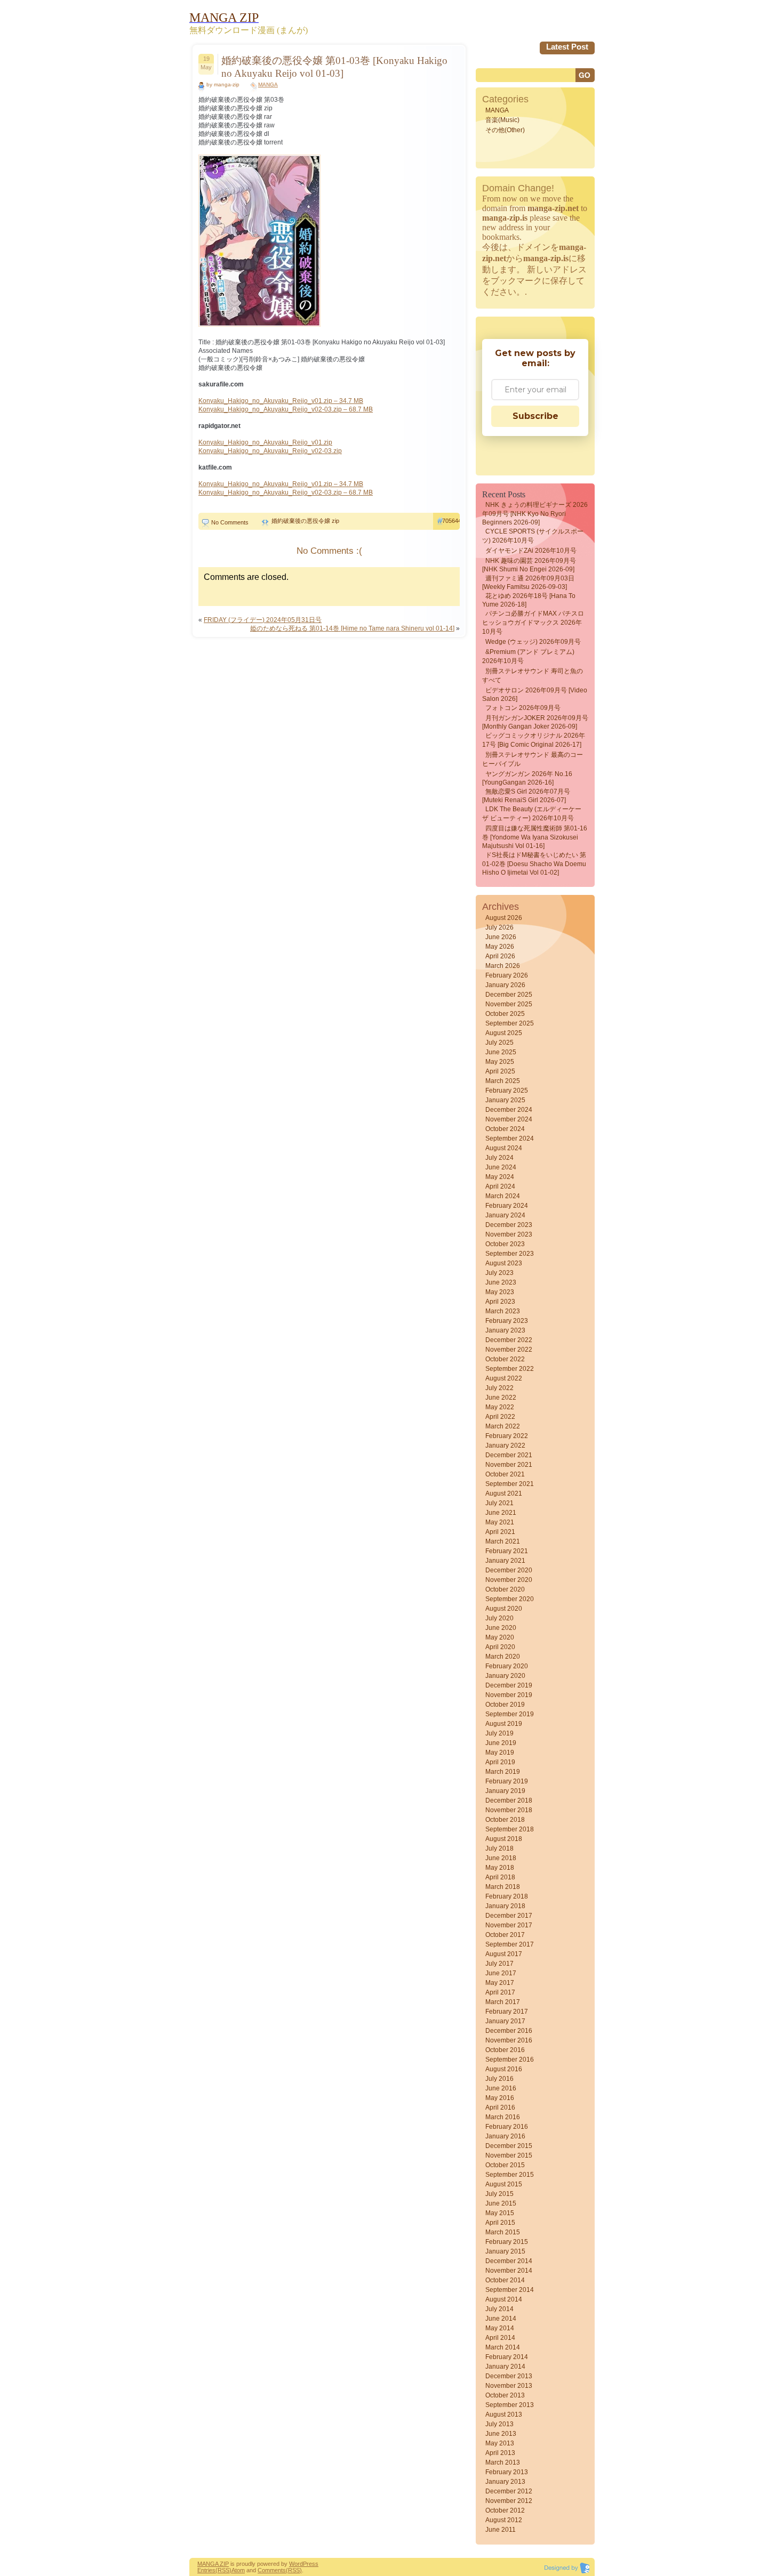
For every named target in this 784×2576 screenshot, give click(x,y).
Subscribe (535, 416)
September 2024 (510, 1138)
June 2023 (501, 1282)
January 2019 (505, 1791)
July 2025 (499, 1043)
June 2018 (501, 1858)
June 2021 (501, 1513)
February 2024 (507, 1206)
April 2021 (500, 1532)
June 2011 (501, 2530)
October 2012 (505, 2510)
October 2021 (505, 1474)
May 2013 (500, 2443)
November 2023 (509, 1234)
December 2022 (509, 1340)
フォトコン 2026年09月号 (523, 708)
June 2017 (501, 1973)
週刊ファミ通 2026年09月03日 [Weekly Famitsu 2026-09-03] (528, 583)
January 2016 (505, 2136)
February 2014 (507, 2357)
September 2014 (510, 2290)
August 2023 (504, 1263)
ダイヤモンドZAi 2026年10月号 (531, 551)
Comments (272, 2570)
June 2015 (501, 2203)
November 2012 (509, 2501)
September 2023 (510, 1254)
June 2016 (501, 2088)
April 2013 (500, 2453)
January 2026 (505, 985)
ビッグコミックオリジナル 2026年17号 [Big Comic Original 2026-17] (534, 740)
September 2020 (510, 1599)
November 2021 (509, 1465)
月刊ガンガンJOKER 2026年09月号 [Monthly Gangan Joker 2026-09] (535, 722)
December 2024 (509, 1110)
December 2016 (509, 2031)
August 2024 (504, 1148)
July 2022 (499, 1388)
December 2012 (509, 2491)
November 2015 (509, 2155)
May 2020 (500, 1637)
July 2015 (499, 2194)
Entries (206, 2570)
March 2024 (503, 1196)
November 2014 (509, 2271)
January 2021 (505, 1561)
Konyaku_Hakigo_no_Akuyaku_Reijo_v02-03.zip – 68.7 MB (286, 409)
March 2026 (503, 966)
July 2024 (499, 1158)
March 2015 (503, 2232)
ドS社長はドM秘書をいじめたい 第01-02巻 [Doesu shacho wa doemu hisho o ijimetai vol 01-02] (534, 864)
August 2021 (504, 1493)
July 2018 (499, 1848)
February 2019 (507, 1781)
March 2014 (503, 2347)
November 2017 (509, 1925)
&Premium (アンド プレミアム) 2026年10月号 (528, 656)
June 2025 (501, 1052)
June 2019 (501, 1743)
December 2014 (509, 2261)
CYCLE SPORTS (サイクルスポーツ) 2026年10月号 (533, 536)
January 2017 (505, 2021)
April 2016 (500, 2107)
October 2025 (505, 1014)
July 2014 (499, 2309)
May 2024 (500, 1177)
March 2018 (503, 1887)
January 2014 (505, 2367)
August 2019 (504, 1724)
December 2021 (509, 1455)
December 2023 (509, 1225)
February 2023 (507, 1321)
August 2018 (504, 1839)
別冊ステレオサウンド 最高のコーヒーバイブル (533, 759)
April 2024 (500, 1186)
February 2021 (507, 1551)
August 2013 (504, 2415)
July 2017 (499, 1964)
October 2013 (505, 2395)
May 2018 (500, 1868)
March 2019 (503, 1772)
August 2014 (504, 2299)
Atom (238, 2570)
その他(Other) (505, 130)
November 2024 (509, 1119)
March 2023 (503, 1311)
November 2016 (509, 2040)
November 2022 (509, 1350)
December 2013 (509, 2376)
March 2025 (503, 1081)
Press (311, 2564)
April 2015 (500, 2223)
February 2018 (507, 1896)
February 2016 (507, 2127)
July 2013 (499, 2424)
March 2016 (503, 2117)
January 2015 (505, 2251)
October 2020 (505, 1589)
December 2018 (509, 1800)
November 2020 (509, 1580)
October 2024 (505, 1129)
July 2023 (499, 1273)
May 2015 (500, 2213)
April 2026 (500, 956)
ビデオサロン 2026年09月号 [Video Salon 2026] (535, 695)
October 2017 (505, 1935)
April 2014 (500, 2338)
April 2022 (500, 1417)
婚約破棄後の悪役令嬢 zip (305, 521)
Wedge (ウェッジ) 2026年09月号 (533, 642)
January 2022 (505, 1446)
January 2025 (505, 1100)
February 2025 (507, 1091)
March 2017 (503, 2002)
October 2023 (505, 1244)
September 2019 (510, 1714)
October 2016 (505, 2050)
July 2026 (499, 927)
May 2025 (500, 1062)
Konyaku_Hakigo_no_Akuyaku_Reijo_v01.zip (265, 442)
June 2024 (501, 1167)
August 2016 (504, 2069)
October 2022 (505, 1359)
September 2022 (510, 1369)
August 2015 (504, 2184)
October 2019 (505, 1705)
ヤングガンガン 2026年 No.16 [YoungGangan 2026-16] (527, 778)
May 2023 (500, 1292)
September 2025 (510, 1023)
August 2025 (504, 1033)
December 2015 (509, 2146)
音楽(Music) (502, 120)
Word (296, 2564)
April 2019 (500, 1762)
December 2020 (509, 1570)
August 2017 (504, 1954)
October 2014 (505, 2280)
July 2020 (499, 1618)
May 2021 (500, 1522)
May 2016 (500, 2098)
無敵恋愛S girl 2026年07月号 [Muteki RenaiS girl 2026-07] (526, 796)
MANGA (268, 84)
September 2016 (510, 2060)
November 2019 (509, 1695)
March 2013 (503, 2462)
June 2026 (501, 937)
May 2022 (500, 1407)
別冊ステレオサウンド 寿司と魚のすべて (533, 676)
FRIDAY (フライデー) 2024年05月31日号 (263, 620)
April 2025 (500, 1071)
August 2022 (504, 1378)
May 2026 (500, 947)
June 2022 (501, 1398)
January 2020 (505, 1676)
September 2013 (510, 2405)
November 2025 (509, 1004)
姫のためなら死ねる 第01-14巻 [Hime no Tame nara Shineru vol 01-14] (352, 628)
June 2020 (501, 1628)
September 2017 (510, 1944)
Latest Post (567, 47)
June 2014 (501, 2319)
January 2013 (505, 2482)
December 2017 (509, 1916)
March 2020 (503, 1657)
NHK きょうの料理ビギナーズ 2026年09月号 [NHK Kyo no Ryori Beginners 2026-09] (535, 514)
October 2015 (505, 2165)
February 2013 (507, 2472)
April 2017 (500, 1992)
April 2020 (500, 1647)
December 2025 (509, 995)
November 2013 (509, 2386)
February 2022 (507, 1436)
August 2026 (504, 918)
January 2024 (505, 1215)
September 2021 (510, 1484)
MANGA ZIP (213, 2564)
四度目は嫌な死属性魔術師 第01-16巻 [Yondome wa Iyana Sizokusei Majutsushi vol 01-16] (535, 837)
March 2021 (503, 1541)
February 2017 (507, 2012)
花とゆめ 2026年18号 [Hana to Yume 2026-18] (529, 600)
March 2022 (503, 1426)
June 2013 (501, 2434)
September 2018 (510, 1829)
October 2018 (505, 1820)
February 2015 (507, 2242)
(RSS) (223, 2570)
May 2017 (500, 1983)
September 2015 (510, 2175)
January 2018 (505, 1906)
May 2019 (500, 1753)
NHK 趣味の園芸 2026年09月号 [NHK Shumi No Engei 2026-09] (529, 565)
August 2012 (504, 2520)
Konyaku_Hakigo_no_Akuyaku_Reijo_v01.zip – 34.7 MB (281, 401)
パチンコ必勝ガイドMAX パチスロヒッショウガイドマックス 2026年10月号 (533, 623)
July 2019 (499, 1733)
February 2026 (507, 975)
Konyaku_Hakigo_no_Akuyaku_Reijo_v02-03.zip (270, 451)
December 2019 (509, 1685)
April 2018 (500, 1877)
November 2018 (509, 1810)
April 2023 (500, 1302)
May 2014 (500, 2328)
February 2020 (507, 1666)
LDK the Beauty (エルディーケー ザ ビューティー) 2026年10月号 (532, 814)
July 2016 (499, 2079)
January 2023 (505, 1330)
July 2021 (499, 1503)
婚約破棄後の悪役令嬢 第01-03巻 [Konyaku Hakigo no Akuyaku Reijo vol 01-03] (334, 67)
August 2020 (504, 1609)
